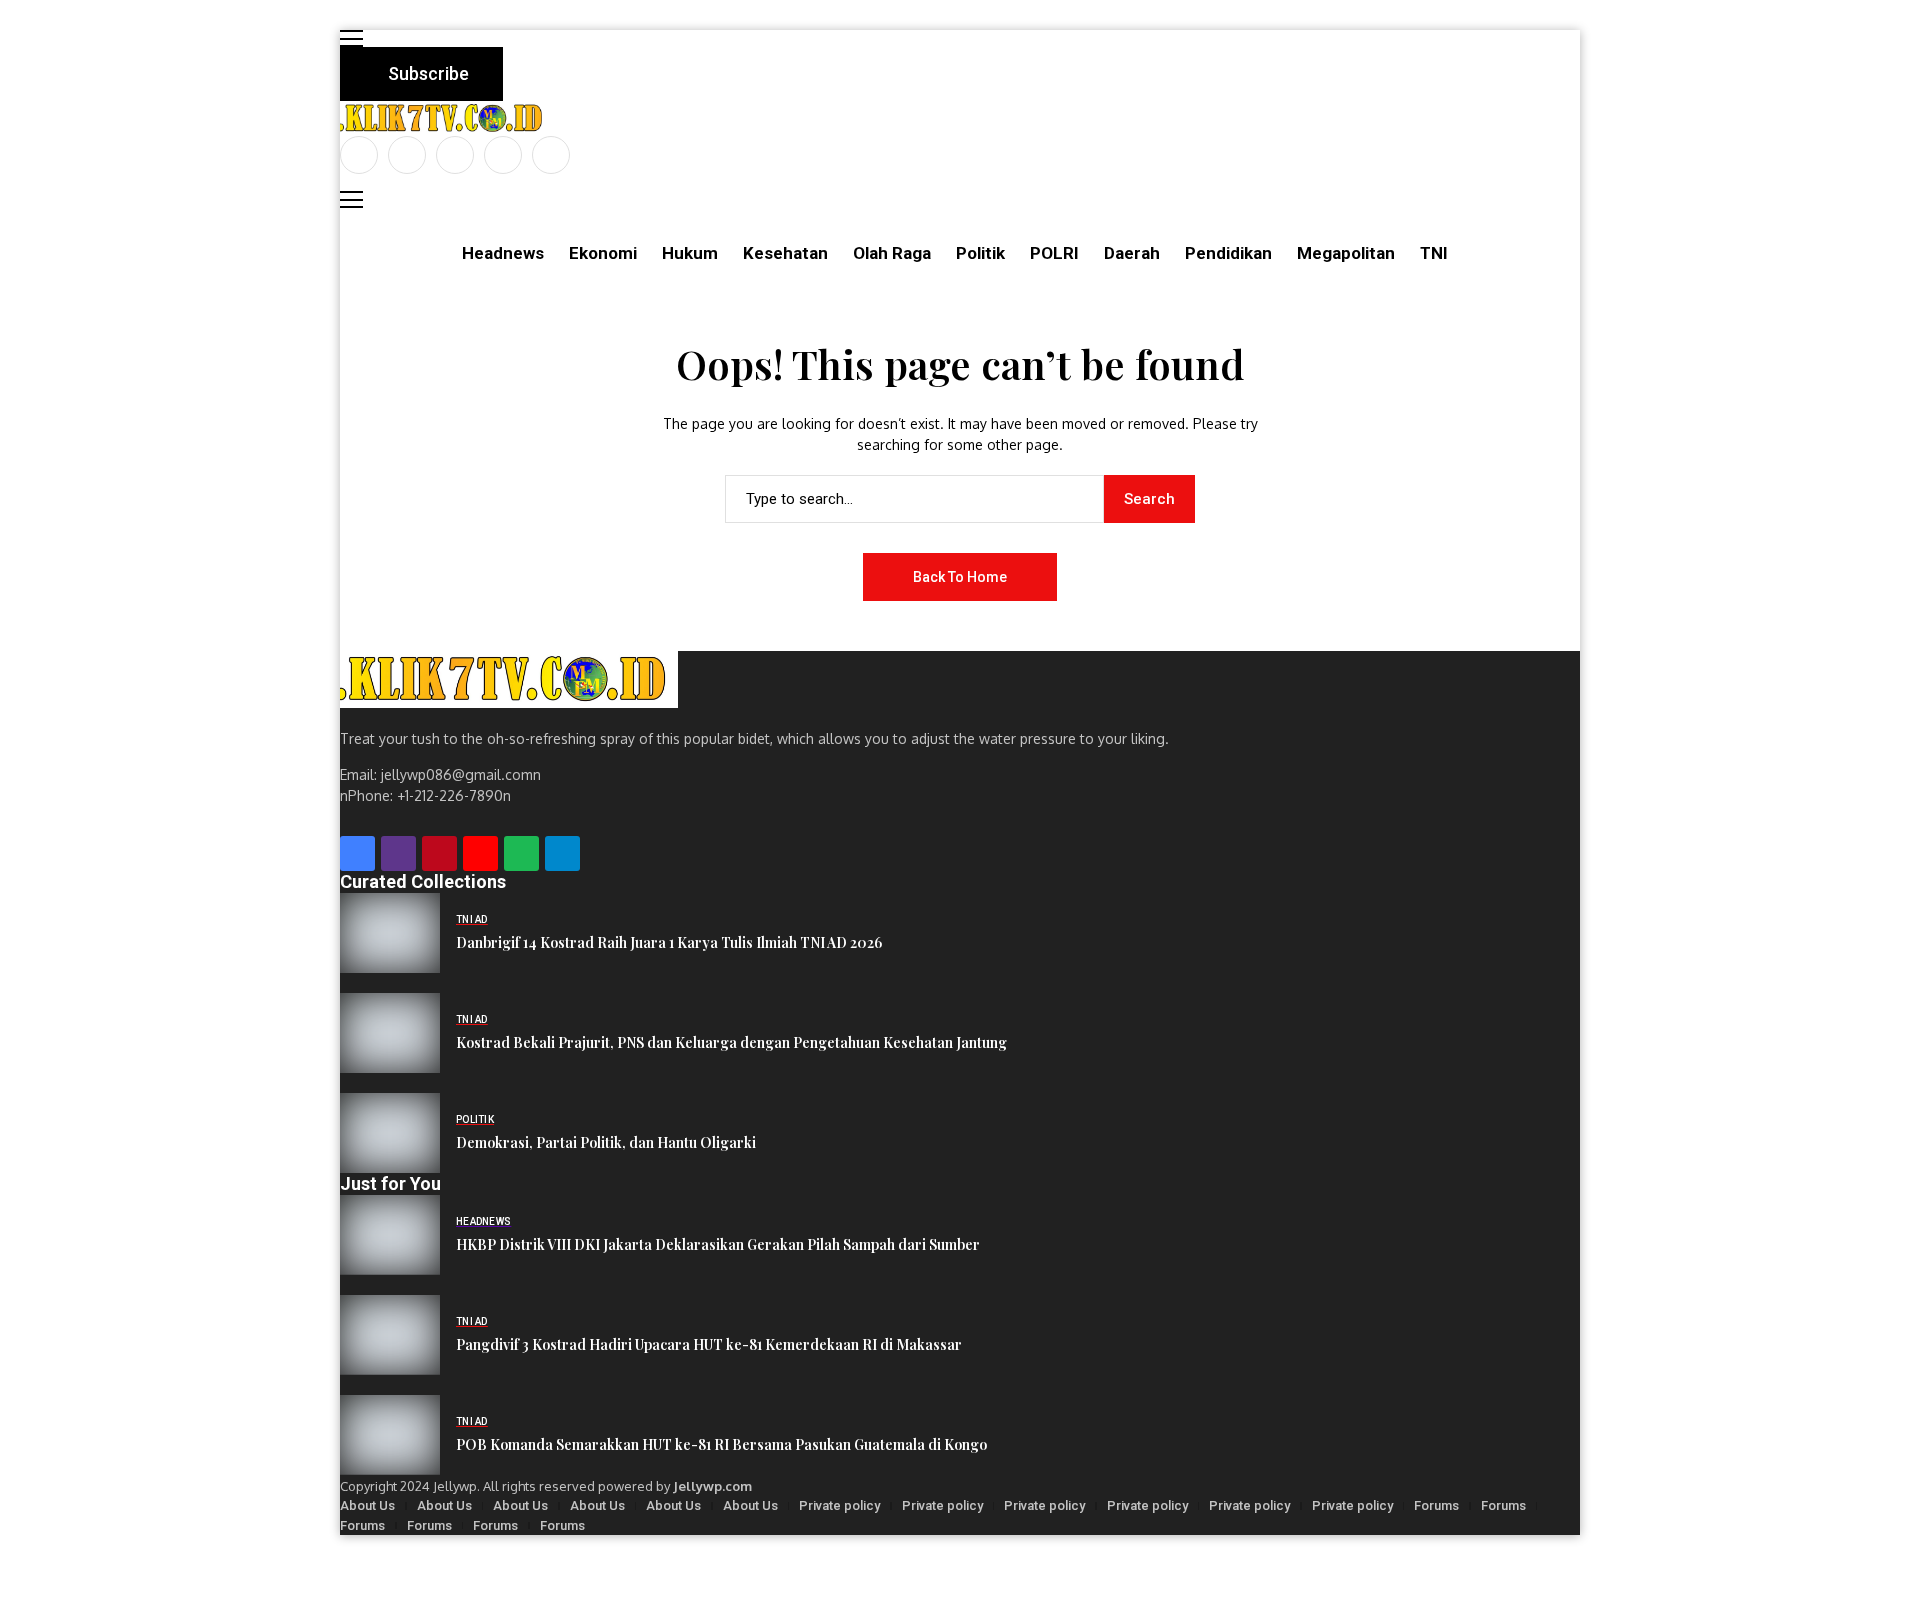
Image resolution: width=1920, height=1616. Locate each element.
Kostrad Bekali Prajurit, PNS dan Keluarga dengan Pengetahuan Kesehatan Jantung (731, 1042)
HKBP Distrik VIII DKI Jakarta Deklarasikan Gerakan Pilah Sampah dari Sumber (718, 1244)
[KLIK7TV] (509, 679)
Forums (1436, 1505)
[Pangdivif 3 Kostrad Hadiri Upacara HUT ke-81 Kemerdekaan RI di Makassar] (390, 1335)
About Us (367, 1505)
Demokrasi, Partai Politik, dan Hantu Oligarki (606, 1142)
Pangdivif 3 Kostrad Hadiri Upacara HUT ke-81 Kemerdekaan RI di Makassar (709, 1344)
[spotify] (521, 853)
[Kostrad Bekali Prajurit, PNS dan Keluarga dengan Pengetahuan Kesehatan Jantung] (390, 1033)
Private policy (839, 1505)
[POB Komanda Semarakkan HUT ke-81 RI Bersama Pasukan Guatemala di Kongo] (390, 1435)
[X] (407, 155)
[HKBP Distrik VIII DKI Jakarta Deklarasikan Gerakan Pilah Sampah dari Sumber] (390, 1235)
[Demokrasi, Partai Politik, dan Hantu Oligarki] (390, 1133)
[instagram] (455, 155)
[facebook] (359, 155)
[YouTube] (551, 155)
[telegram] (562, 853)
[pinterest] (503, 155)
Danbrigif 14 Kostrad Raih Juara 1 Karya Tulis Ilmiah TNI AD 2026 (669, 942)
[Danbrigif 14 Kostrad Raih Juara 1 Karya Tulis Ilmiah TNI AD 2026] (390, 933)
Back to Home (960, 577)
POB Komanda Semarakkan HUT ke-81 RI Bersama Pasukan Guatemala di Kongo (721, 1444)
